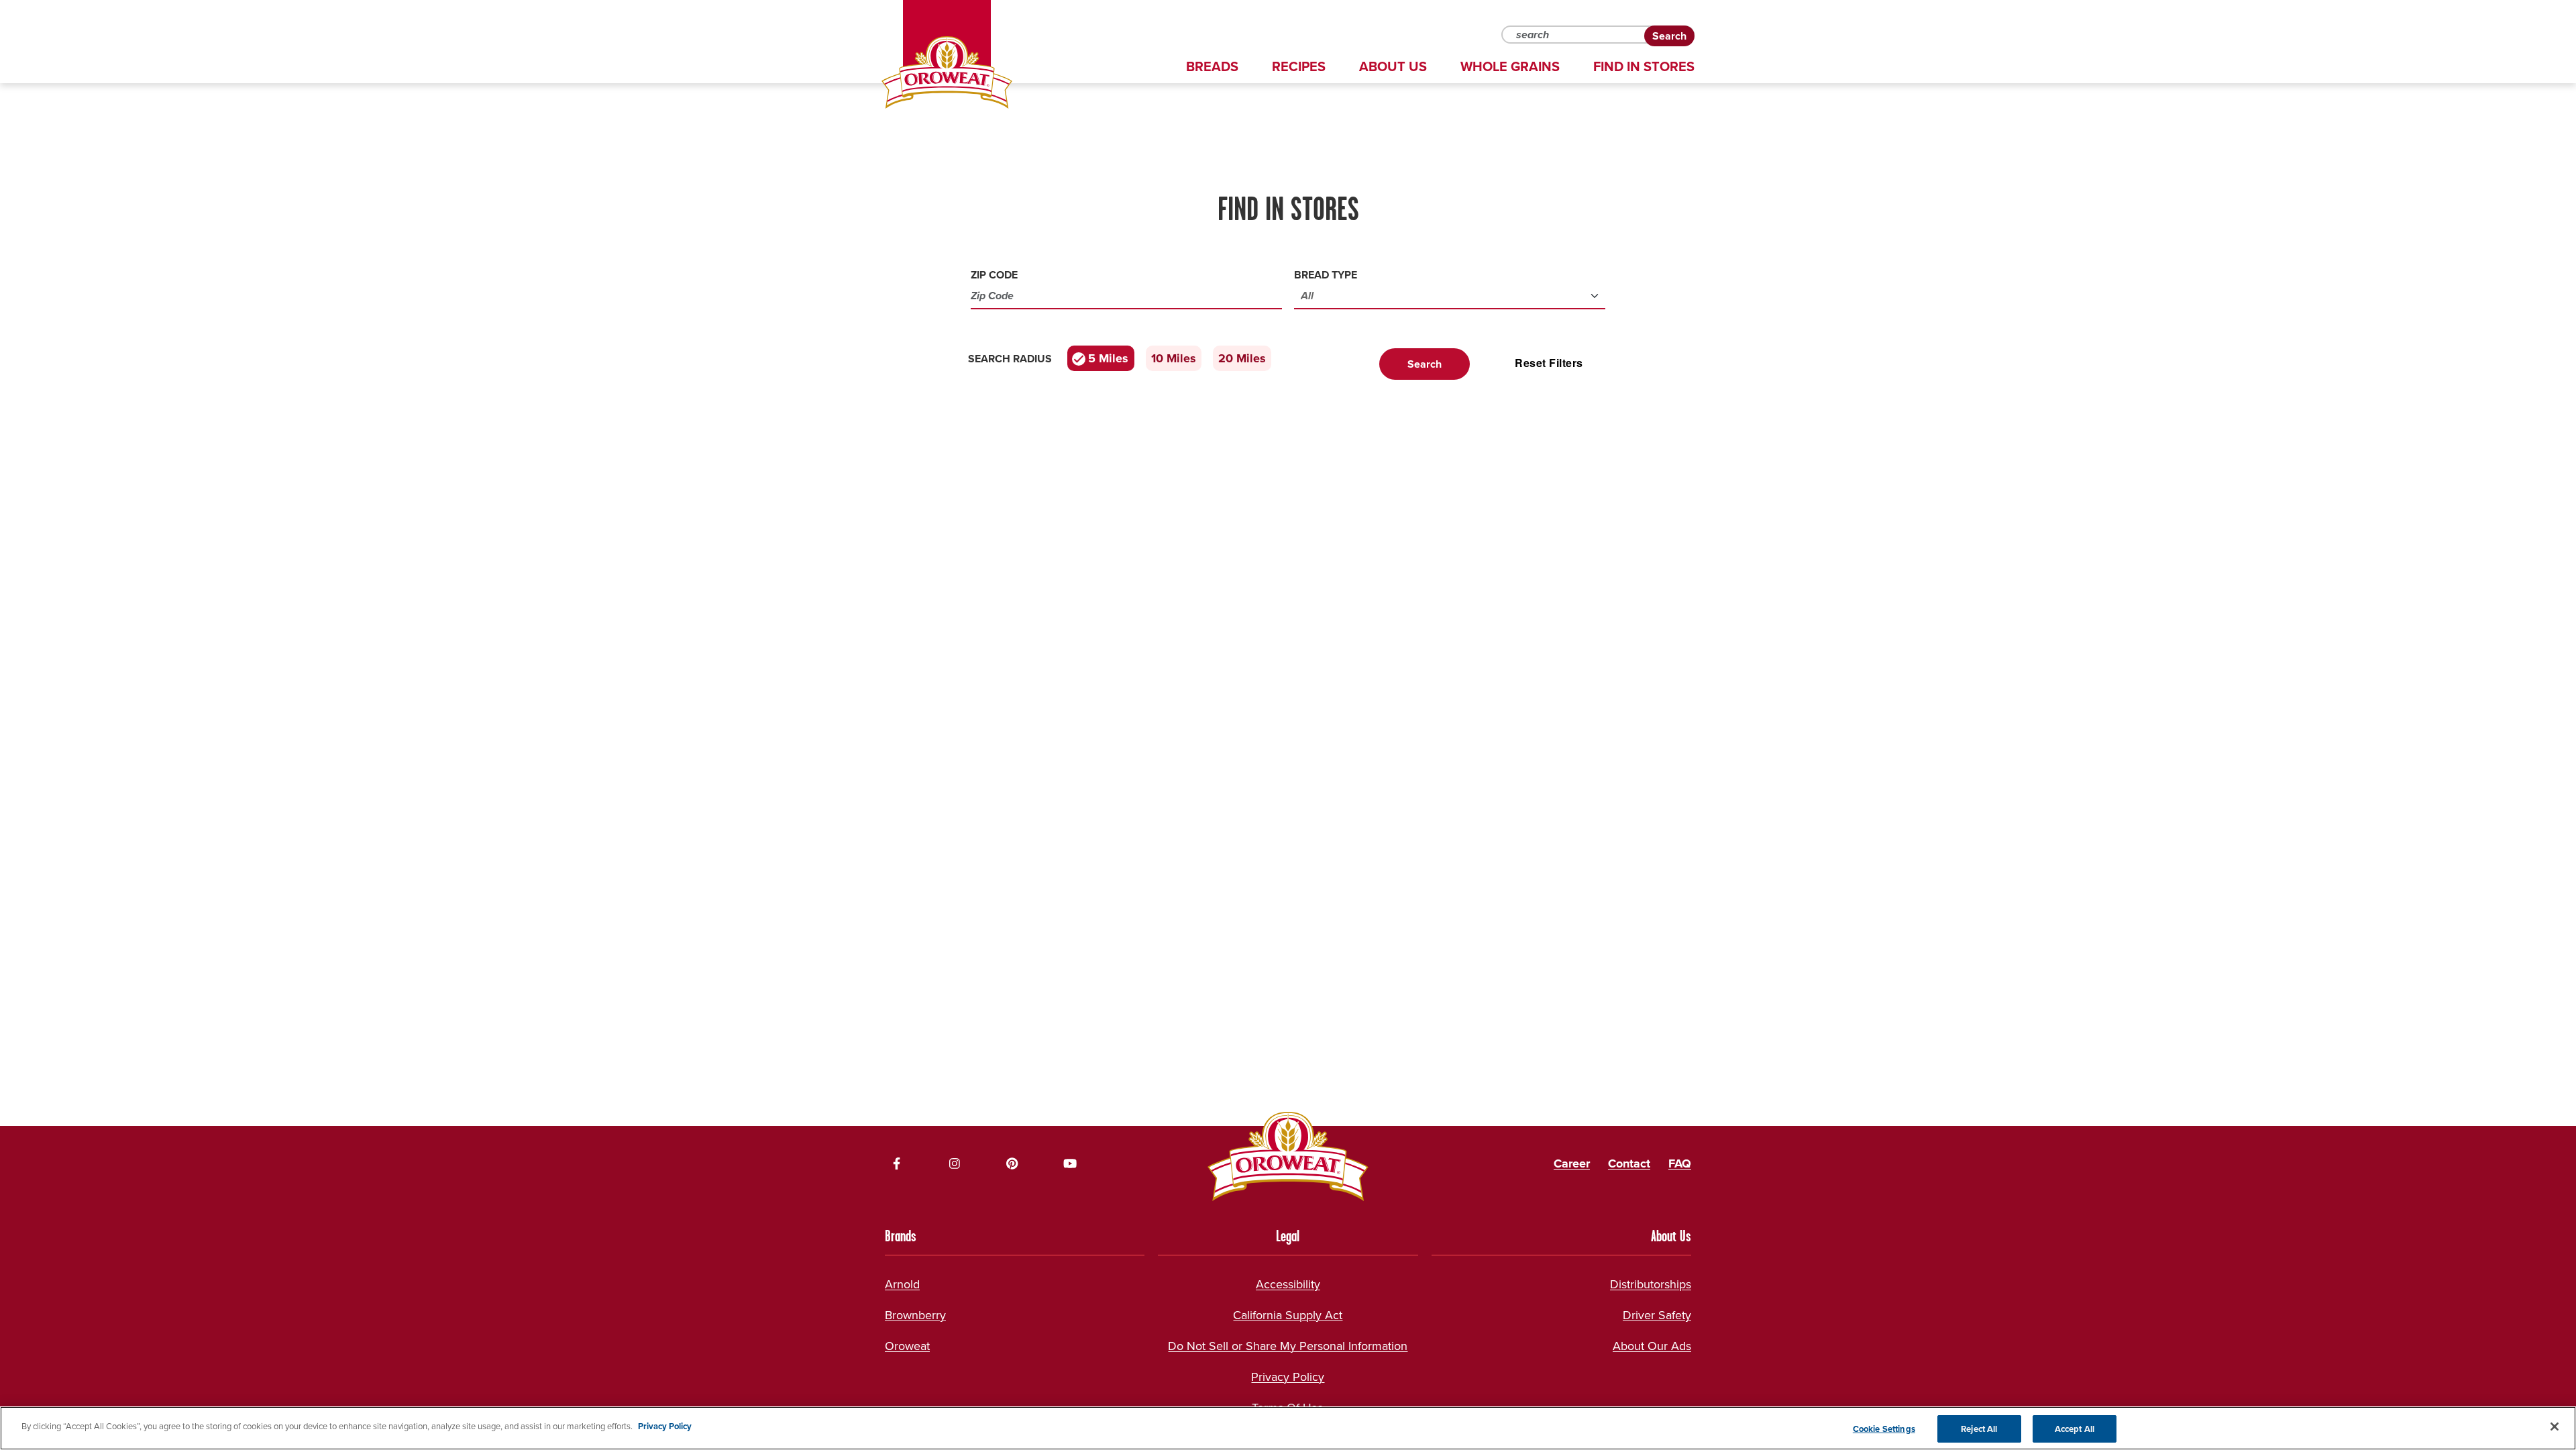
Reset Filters (1549, 363)
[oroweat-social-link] (897, 1163)
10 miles (1174, 358)
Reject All (1979, 1429)
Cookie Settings (1884, 1429)
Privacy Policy (1288, 1377)
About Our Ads (1652, 1346)
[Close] (2555, 1427)
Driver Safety (1657, 1315)
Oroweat (907, 1346)
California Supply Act (1288, 1315)
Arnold (902, 1284)
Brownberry (915, 1315)
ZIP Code (994, 275)
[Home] (947, 72)
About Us (1393, 66)
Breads (1212, 66)
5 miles (1108, 358)
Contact (1629, 1163)
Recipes (1299, 66)
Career (1572, 1163)
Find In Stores (1644, 66)
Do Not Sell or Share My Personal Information (1288, 1346)
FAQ (1680, 1163)
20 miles (1242, 358)
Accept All (2075, 1429)
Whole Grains (1510, 66)
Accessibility (1288, 1284)
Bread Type (1326, 275)
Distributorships (1651, 1284)
